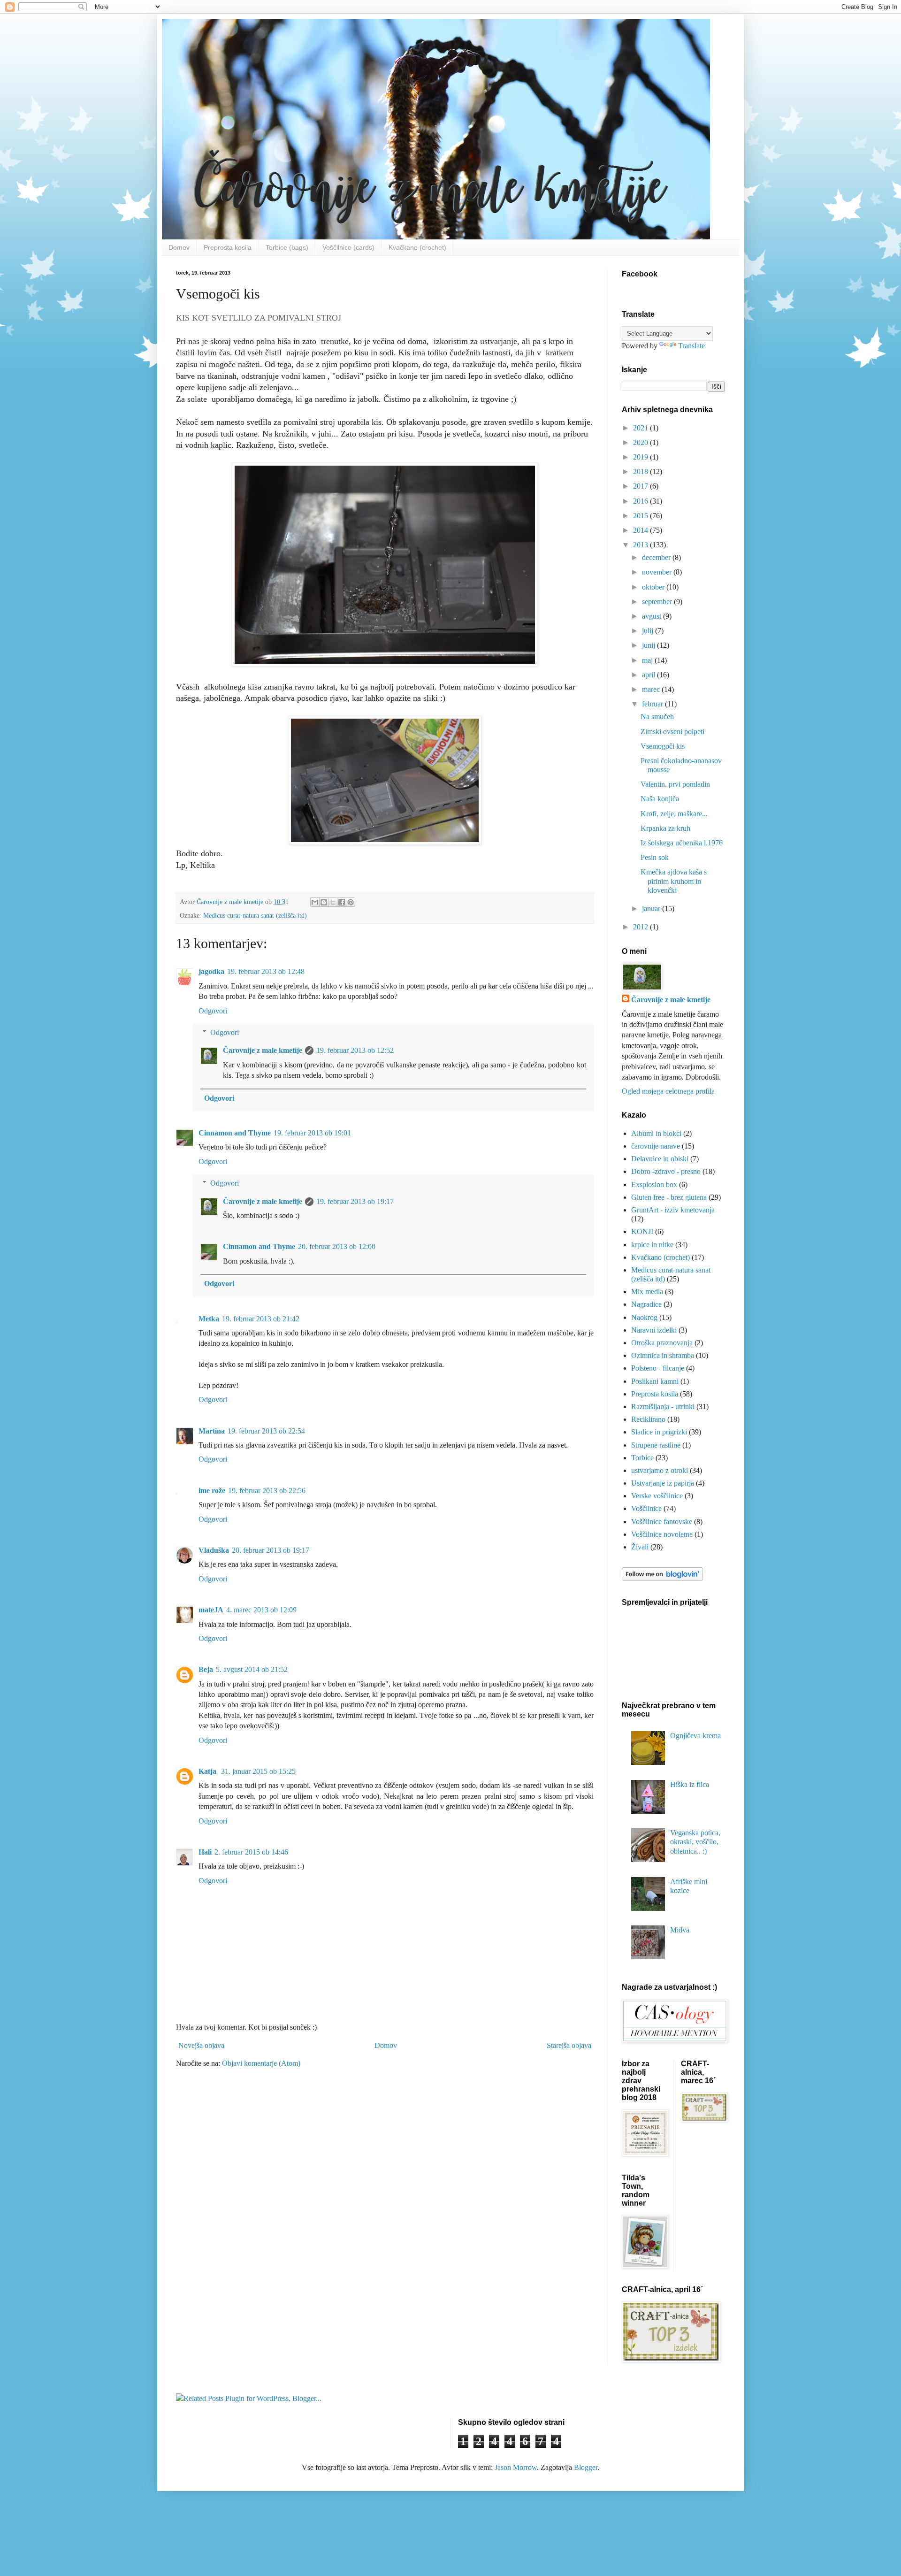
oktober (654, 587)
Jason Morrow (516, 2467)
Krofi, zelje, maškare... (674, 814)
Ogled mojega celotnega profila (668, 1091)
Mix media (647, 1292)
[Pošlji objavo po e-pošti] (315, 902)
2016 (641, 501)
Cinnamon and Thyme (235, 1133)
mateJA (211, 1610)
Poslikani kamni (655, 1381)
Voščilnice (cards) (348, 247)
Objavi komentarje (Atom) (261, 2063)
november (658, 572)
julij (649, 631)
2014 (641, 530)
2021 (641, 428)
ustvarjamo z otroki (660, 1470)
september (658, 602)
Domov (179, 247)
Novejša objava (201, 2045)
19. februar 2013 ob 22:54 (266, 1431)
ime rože (212, 1491)
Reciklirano (648, 1419)
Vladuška (214, 1550)
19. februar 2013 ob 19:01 (312, 1133)
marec (652, 689)
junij (649, 645)
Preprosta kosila (228, 247)
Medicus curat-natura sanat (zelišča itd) (255, 915)
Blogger (586, 2467)
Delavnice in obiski (660, 1159)
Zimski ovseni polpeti (672, 732)
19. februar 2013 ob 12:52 (355, 1050)
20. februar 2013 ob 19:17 (271, 1550)
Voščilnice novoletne (662, 1534)
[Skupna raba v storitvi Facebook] (342, 902)
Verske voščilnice (657, 1496)
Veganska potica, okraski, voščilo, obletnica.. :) (695, 1842)
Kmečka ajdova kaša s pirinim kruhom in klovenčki (674, 881)
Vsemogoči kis (663, 746)
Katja (208, 1771)
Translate (691, 346)
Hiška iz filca (690, 1784)
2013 (641, 545)
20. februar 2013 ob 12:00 (337, 1246)
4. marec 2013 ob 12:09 (261, 1610)
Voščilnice (646, 1508)
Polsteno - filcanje (658, 1368)
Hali (205, 1852)
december (657, 557)
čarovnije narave (656, 1146)
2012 (641, 927)
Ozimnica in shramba (663, 1355)
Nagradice (646, 1304)
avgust (653, 616)
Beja (206, 1669)
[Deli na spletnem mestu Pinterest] (351, 902)
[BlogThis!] (324, 902)
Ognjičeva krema (695, 1736)
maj (648, 660)
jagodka (211, 971)
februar (653, 704)
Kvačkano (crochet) (417, 247)
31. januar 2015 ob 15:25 (258, 1771)
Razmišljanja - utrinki (663, 1407)
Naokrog (644, 1317)
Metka (209, 1319)
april (649, 675)
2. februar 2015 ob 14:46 (251, 1852)
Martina (212, 1431)
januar (652, 908)
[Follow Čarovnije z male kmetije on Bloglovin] (662, 1578)
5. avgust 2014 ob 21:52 (252, 1669)
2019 (641, 457)
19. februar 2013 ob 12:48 (266, 971)
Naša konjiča (660, 799)
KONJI (642, 1231)
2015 (641, 516)
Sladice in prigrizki (659, 1432)
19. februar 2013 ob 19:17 (355, 1201)
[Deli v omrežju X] (333, 902)
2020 (641, 442)
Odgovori (213, 1011)
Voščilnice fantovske (662, 1522)
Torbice (642, 1458)
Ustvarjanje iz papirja (663, 1483)
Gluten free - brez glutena (669, 1197)
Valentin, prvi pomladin (675, 784)
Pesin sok (655, 857)
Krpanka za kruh (665, 828)
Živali (640, 1547)
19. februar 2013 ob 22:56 (267, 1491)
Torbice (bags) (287, 247)
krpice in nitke (652, 1245)
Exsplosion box (654, 1184)
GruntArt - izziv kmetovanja (673, 1210)
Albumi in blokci (656, 1133)
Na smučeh (657, 717)
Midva (680, 1930)
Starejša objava (569, 2045)
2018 (641, 471)
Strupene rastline (656, 1445)
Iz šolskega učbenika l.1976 (682, 843)
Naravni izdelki (654, 1330)
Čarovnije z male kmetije (263, 1050)
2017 (641, 486)
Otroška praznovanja (662, 1343)
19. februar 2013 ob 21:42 (261, 1319)
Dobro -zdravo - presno (666, 1171)
